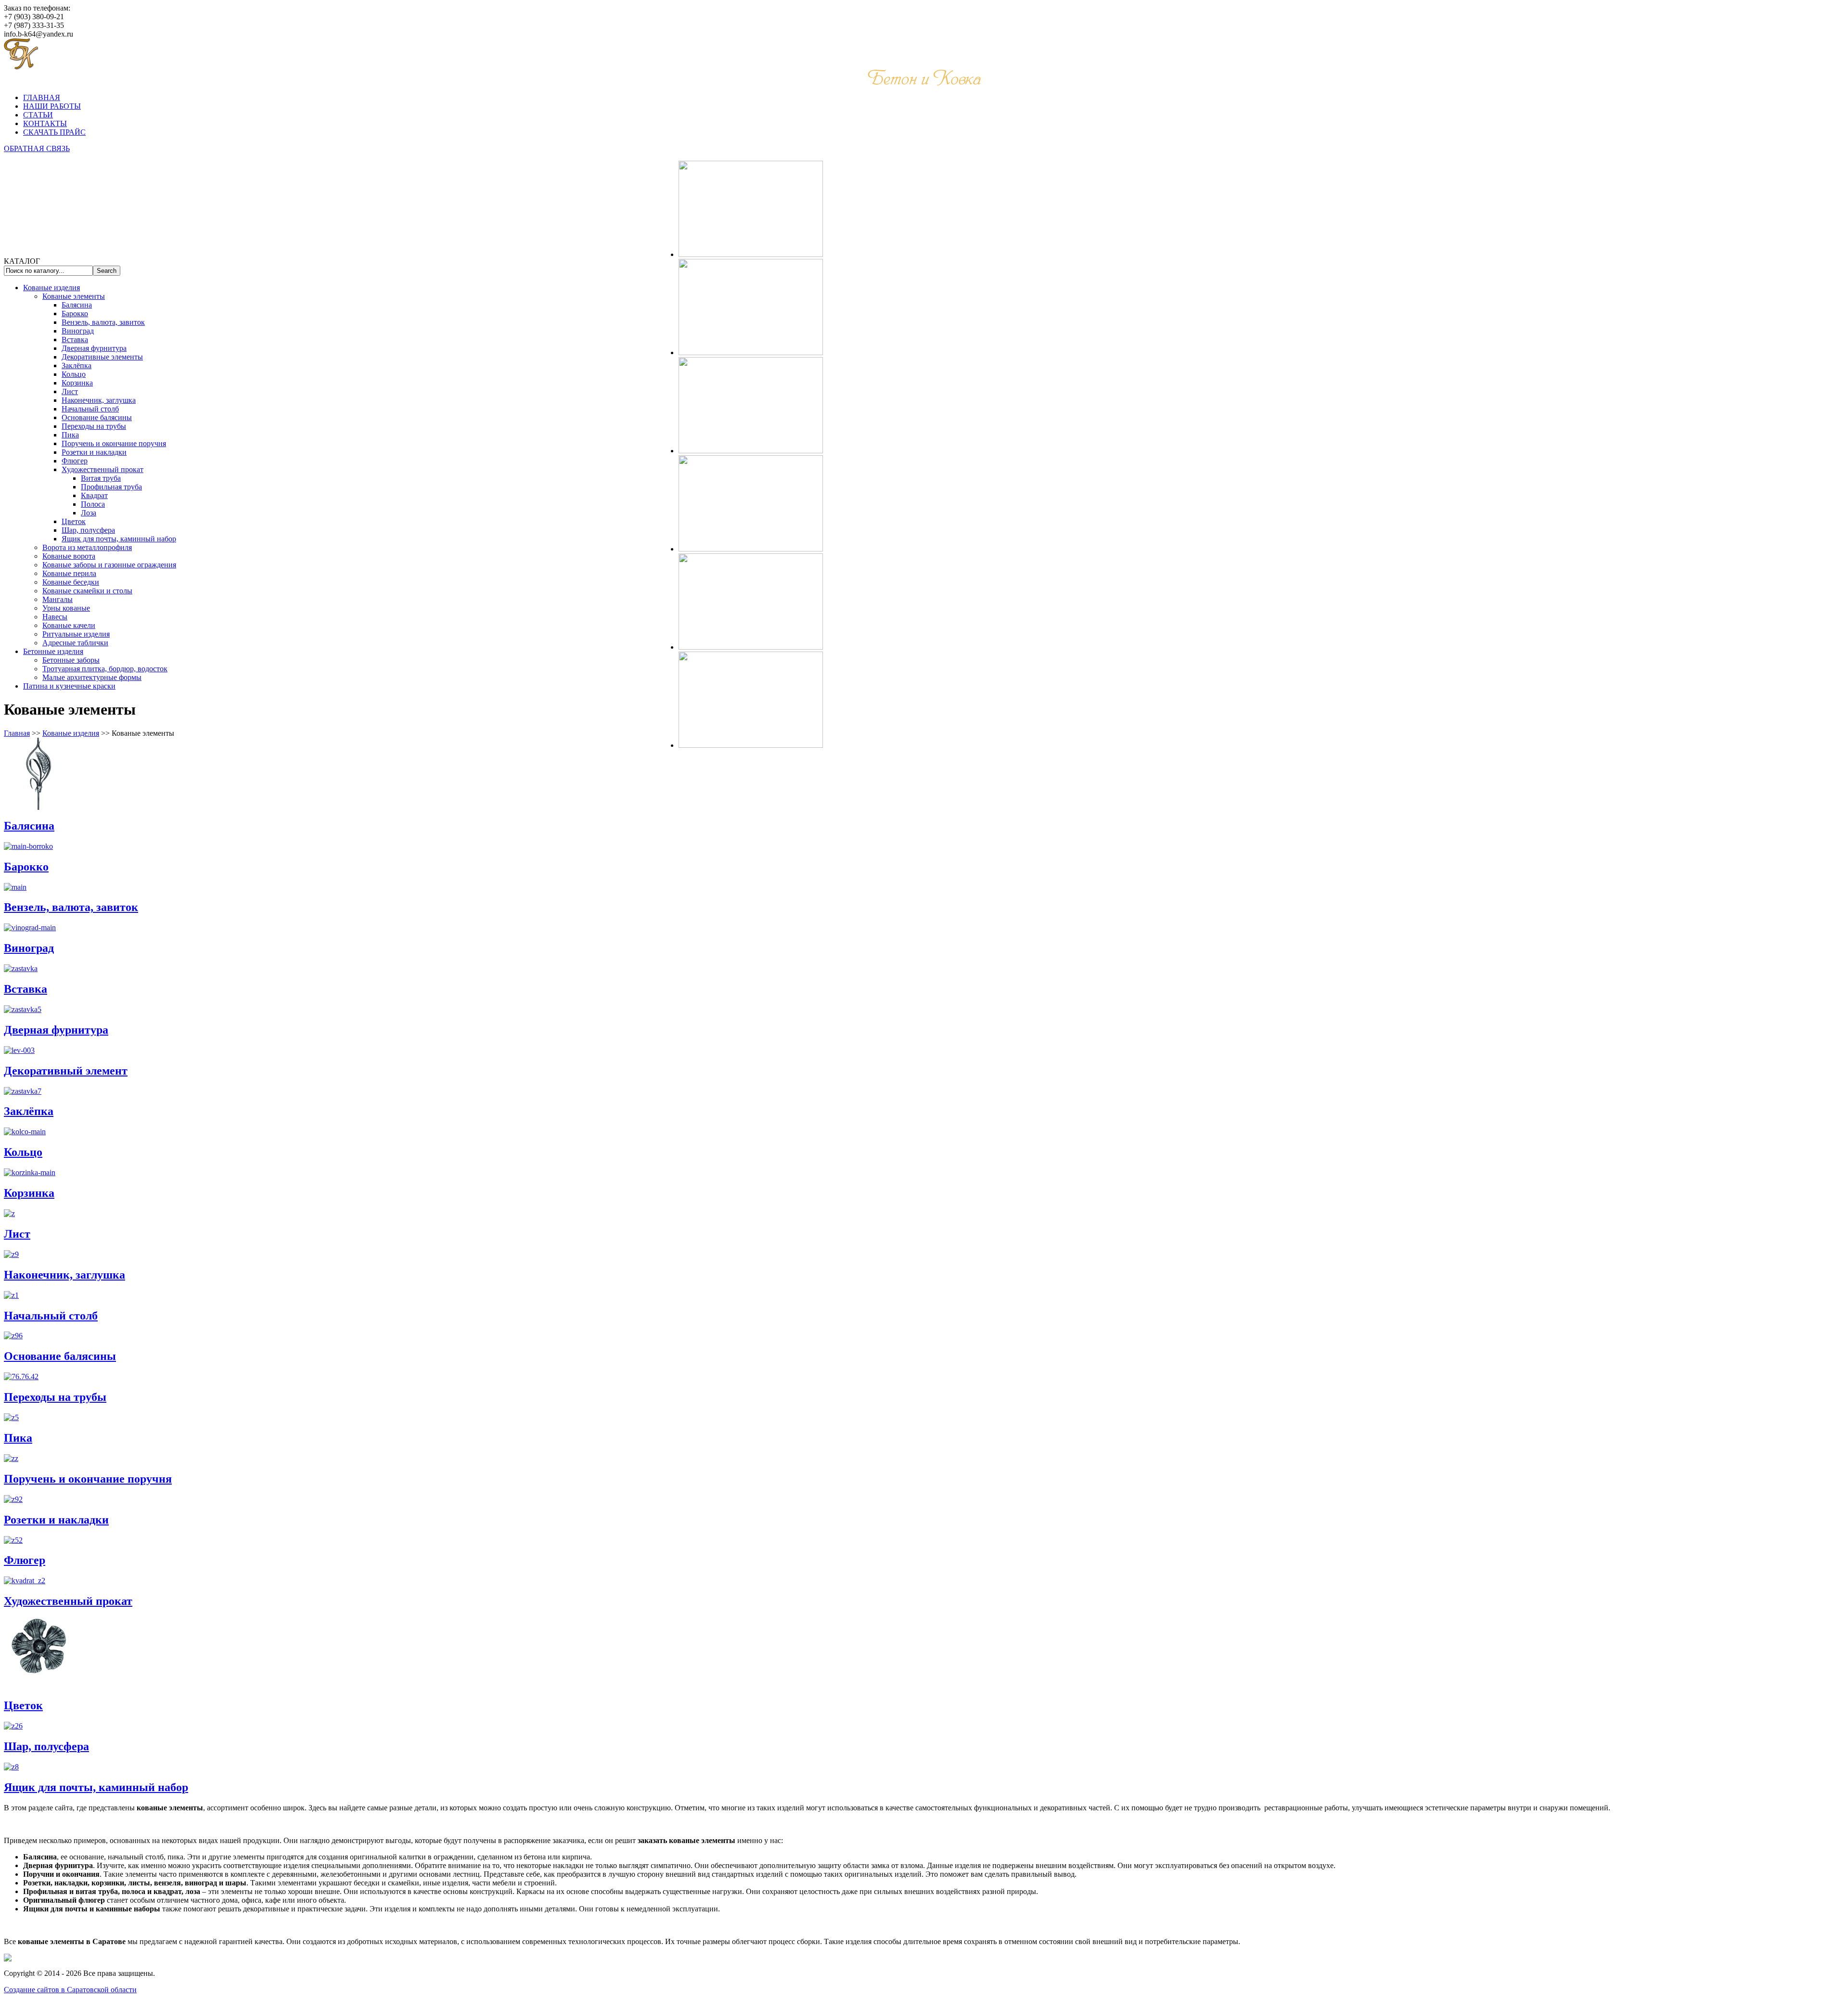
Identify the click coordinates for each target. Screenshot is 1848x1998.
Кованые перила (69, 573)
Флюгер (75, 461)
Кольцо (74, 374)
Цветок (74, 521)
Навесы (55, 617)
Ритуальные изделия (76, 634)
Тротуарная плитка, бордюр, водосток (105, 669)
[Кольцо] (25, 1132)
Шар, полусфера (88, 530)
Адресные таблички (75, 643)
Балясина (77, 305)
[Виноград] (30, 928)
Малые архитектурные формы (92, 677)
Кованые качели (69, 625)
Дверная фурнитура (94, 348)
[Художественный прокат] (25, 1581)
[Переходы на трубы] (21, 1377)
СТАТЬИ (38, 115)
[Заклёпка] (23, 1091)
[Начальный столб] (11, 1295)
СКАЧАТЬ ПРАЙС (54, 132)
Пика (70, 435)
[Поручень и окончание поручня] (11, 1458)
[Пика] (11, 1417)
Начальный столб (90, 409)
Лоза (89, 513)
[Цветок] (40, 1687)
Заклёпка (77, 365)
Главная (17, 733)
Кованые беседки (71, 582)
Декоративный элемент (66, 1071)
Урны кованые (66, 608)
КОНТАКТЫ (45, 123)
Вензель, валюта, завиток (103, 322)
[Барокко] (28, 846)
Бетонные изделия (53, 651)
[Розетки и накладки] (13, 1499)
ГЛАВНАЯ (42, 97)
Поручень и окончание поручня (114, 443)
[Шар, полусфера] (13, 1726)
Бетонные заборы (71, 660)
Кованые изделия (51, 288)
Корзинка (77, 383)
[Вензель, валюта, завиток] (15, 887)
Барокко (75, 314)
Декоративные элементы (102, 357)
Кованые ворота (69, 556)
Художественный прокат (103, 469)
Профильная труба (111, 487)
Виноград (78, 331)
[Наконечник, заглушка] (11, 1254)
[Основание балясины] (13, 1336)
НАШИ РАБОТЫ (52, 106)
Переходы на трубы (94, 426)
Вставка (75, 339)
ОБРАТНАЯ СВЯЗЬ (37, 148)
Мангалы (58, 599)
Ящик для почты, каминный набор (119, 539)
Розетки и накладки (94, 452)
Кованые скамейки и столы (87, 591)
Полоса (93, 504)
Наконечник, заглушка (99, 400)
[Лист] (9, 1213)
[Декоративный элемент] (19, 1050)
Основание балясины (97, 417)
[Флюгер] (13, 1540)
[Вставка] (21, 968)
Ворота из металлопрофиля (87, 547)
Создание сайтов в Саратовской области (70, 1990)
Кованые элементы (74, 296)
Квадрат (94, 495)
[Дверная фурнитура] (23, 1009)
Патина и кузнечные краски (69, 686)
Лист (70, 391)
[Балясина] (40, 807)
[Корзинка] (30, 1172)
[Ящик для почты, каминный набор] (11, 1767)
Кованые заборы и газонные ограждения (109, 565)
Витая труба (101, 478)
